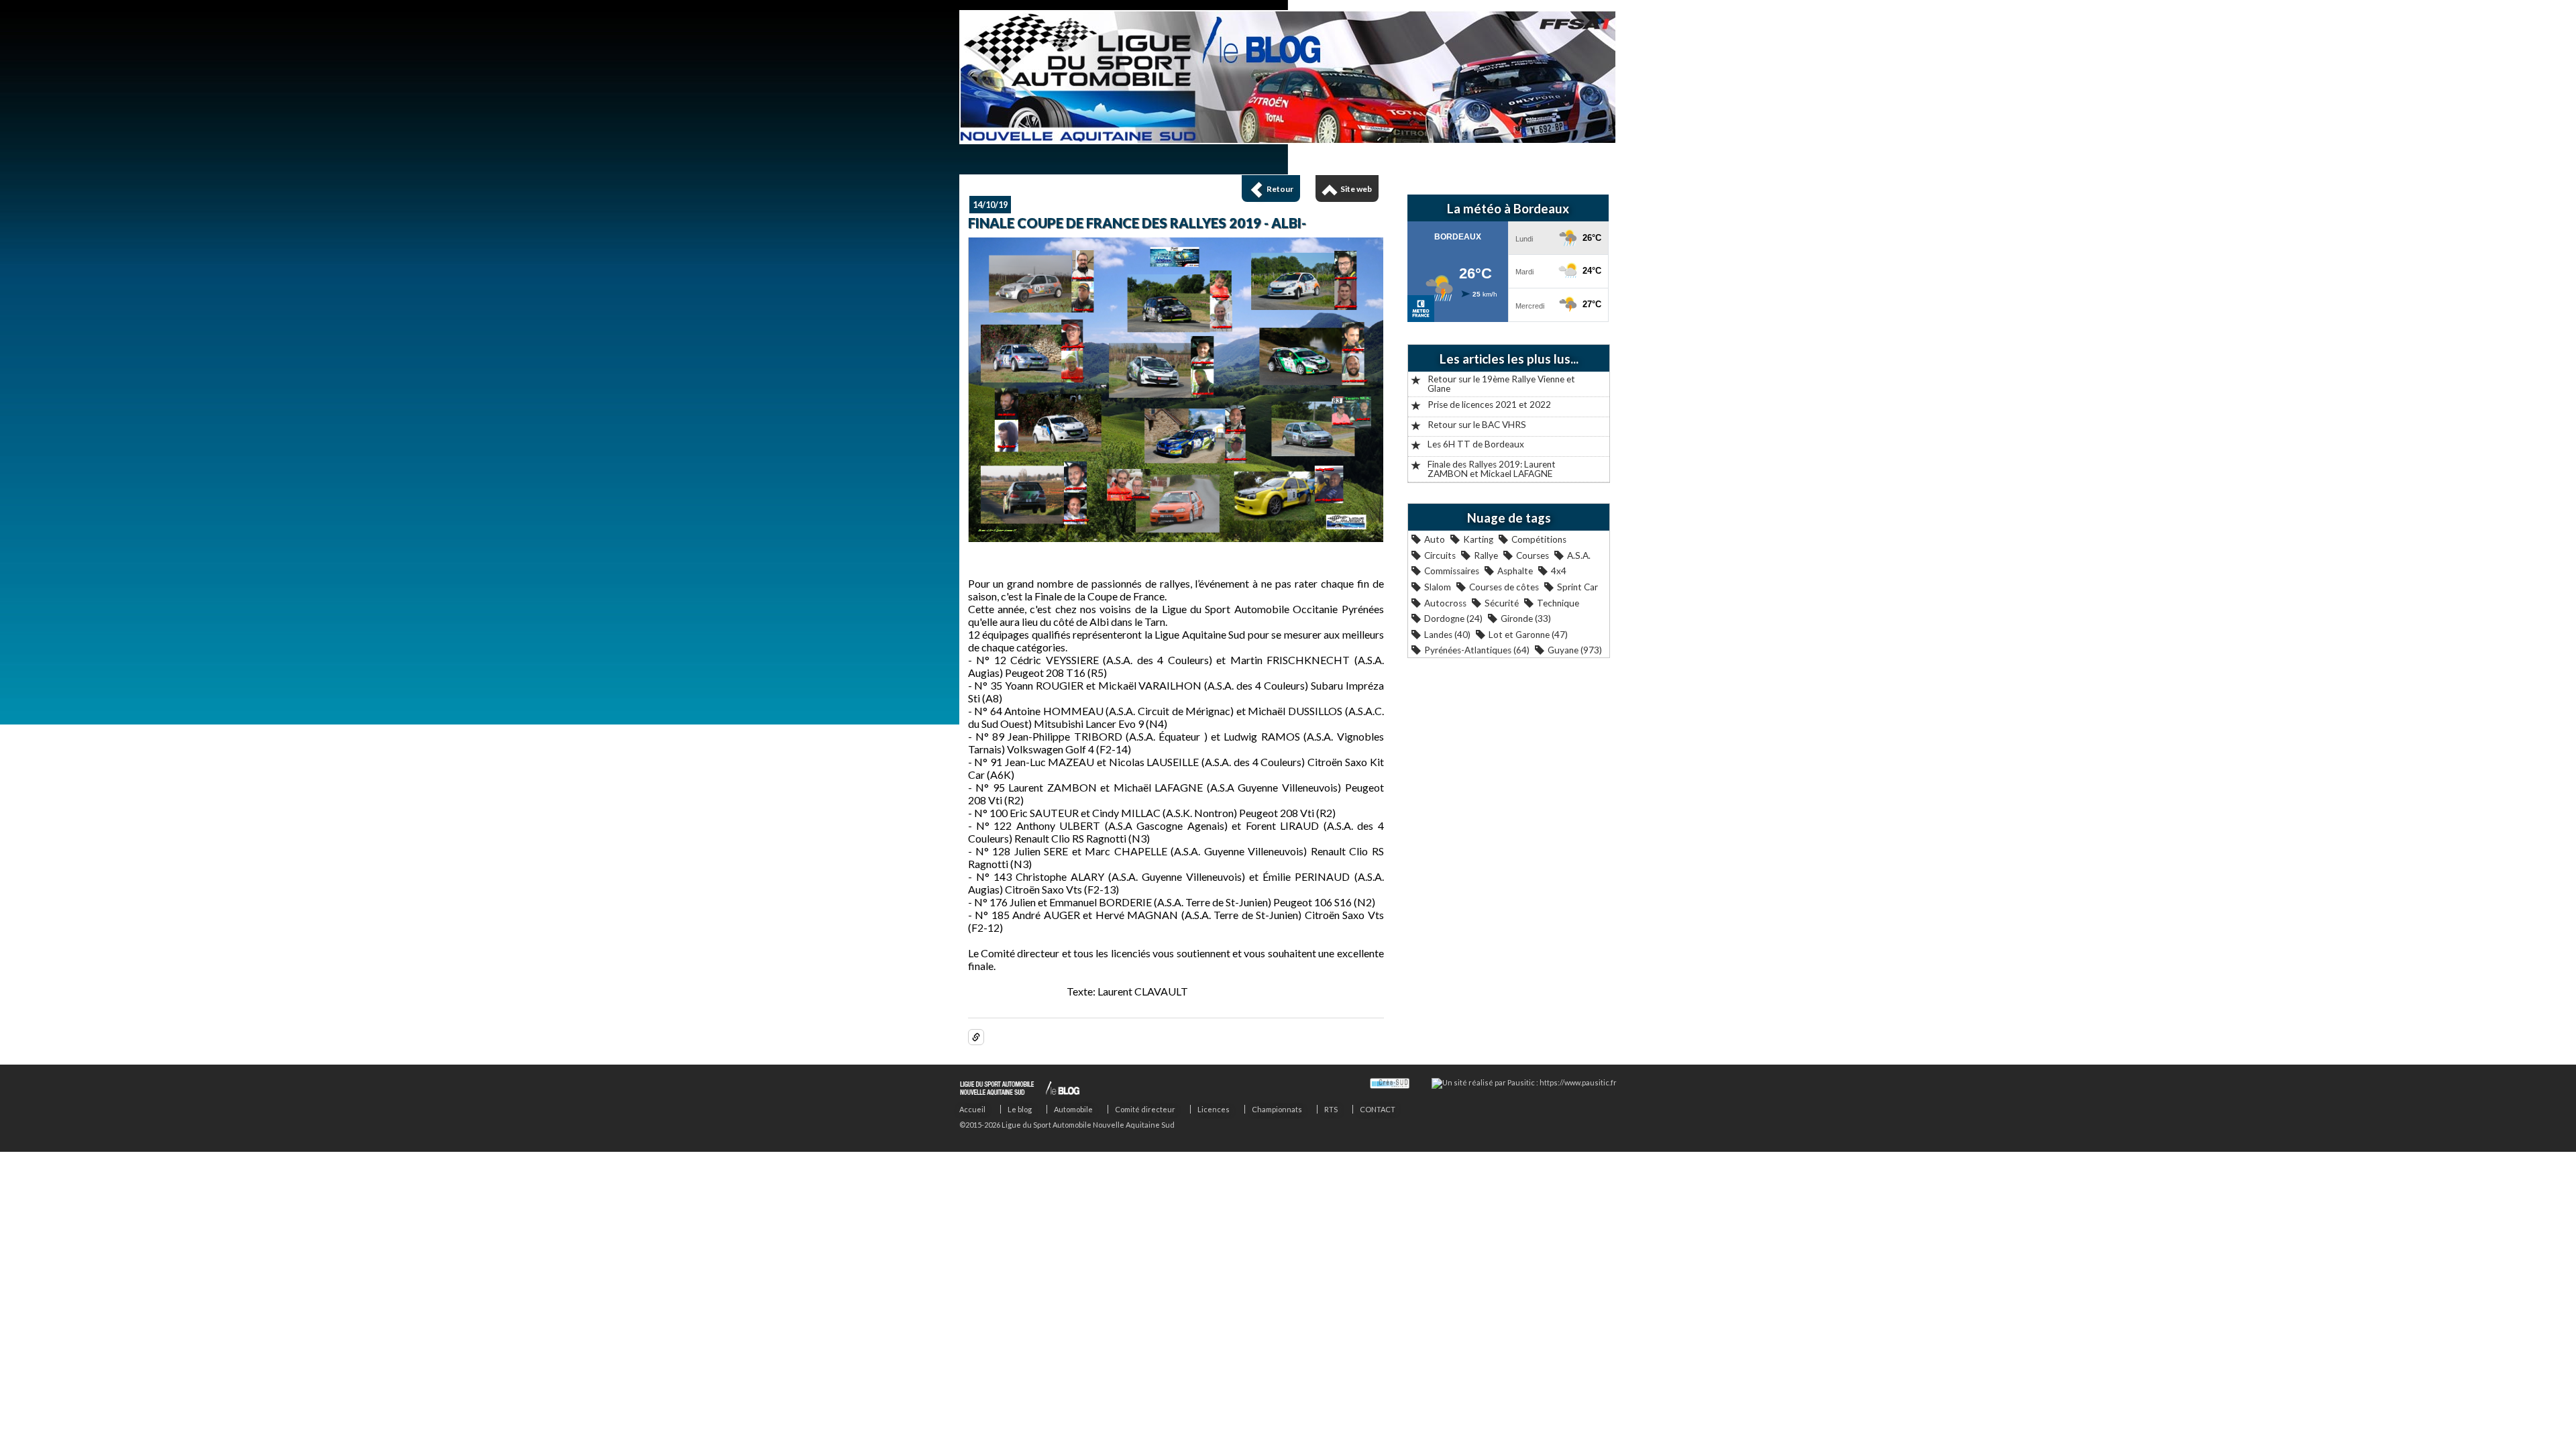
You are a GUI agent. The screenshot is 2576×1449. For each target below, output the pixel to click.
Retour (1280, 189)
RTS (1331, 1109)
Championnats (1277, 1109)
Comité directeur (1145, 1109)
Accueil (972, 1109)
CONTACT (1378, 1109)
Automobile (1073, 1109)
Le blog (1020, 1109)
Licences (1214, 1109)
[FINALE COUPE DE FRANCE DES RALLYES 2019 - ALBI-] (1176, 538)
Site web (1356, 189)
